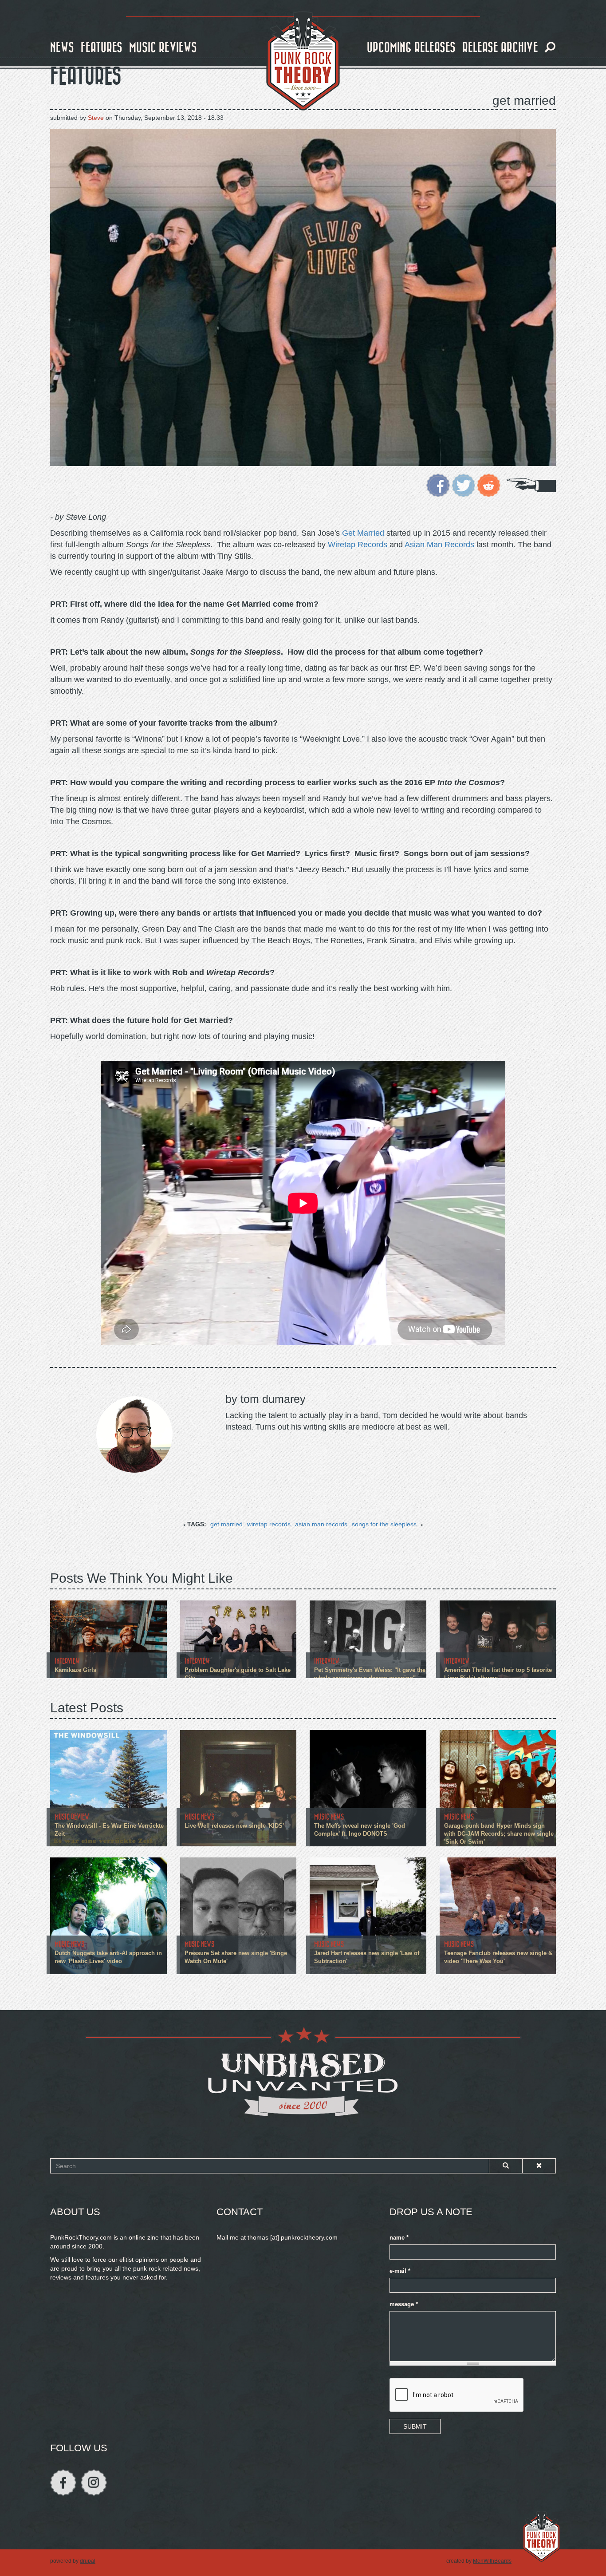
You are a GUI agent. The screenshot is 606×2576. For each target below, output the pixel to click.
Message (404, 2304)
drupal (88, 2561)
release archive (500, 48)
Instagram (94, 2483)
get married (226, 1524)
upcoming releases (411, 48)
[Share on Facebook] (438, 485)
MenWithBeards (492, 2561)
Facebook (63, 2483)
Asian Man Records (439, 545)
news (62, 48)
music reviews (163, 48)
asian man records (321, 1524)
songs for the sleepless (384, 1524)
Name (399, 2238)
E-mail (400, 2271)
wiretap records (269, 1524)
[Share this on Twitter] (463, 485)
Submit (415, 2426)
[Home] (303, 61)
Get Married (363, 533)
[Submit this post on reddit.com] (489, 485)
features (102, 48)
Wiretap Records (358, 545)
